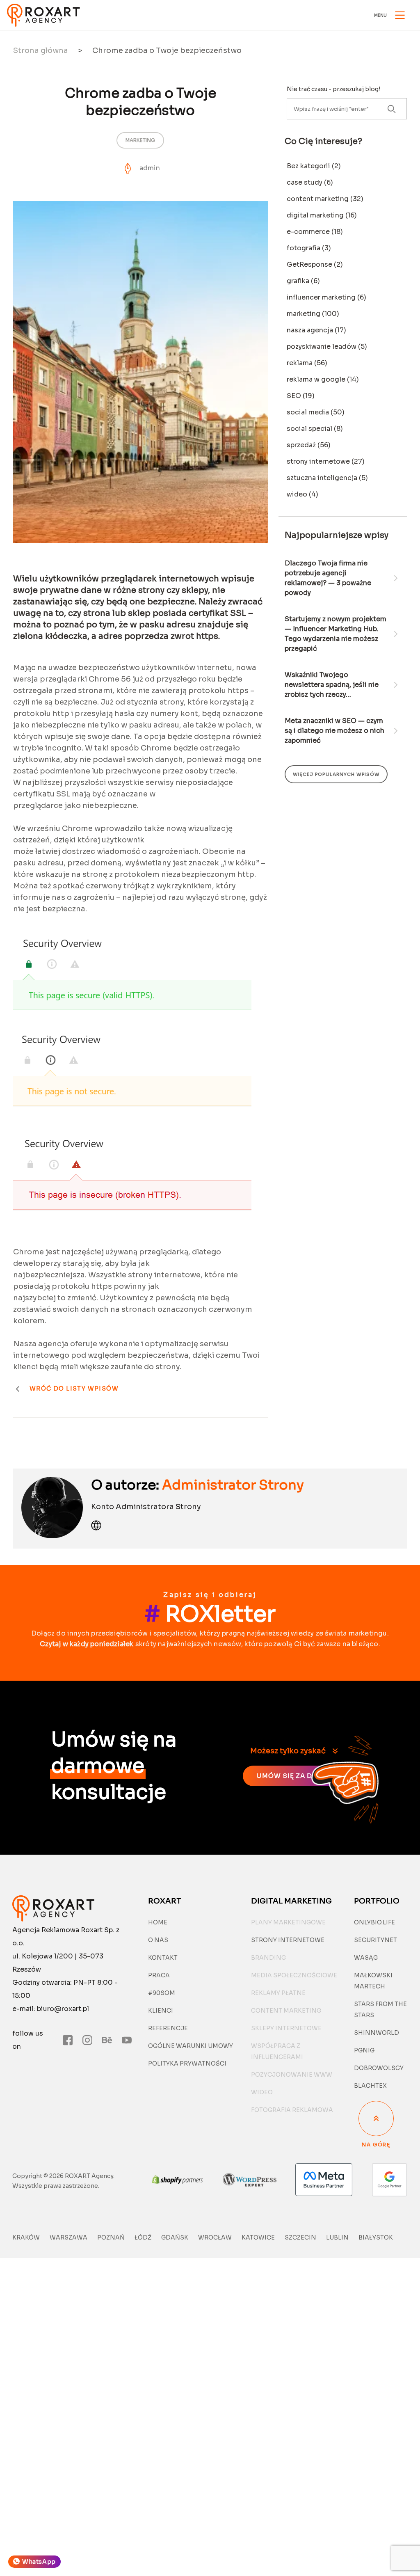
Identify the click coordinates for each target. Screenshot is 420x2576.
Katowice (258, 2237)
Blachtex (370, 2086)
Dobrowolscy (379, 2068)
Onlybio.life (374, 1922)
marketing (140, 140)
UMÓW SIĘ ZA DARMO (295, 1776)
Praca (159, 1975)
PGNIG (364, 2050)
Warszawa (68, 2237)
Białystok (376, 2237)
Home (158, 1922)
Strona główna (41, 50)
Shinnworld (377, 2033)
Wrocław (215, 2237)
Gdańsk (175, 2237)
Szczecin (300, 2237)
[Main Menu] (400, 15)
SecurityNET (375, 1940)
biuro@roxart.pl (63, 2009)
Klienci (161, 2011)
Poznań (111, 2237)
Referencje (168, 2028)
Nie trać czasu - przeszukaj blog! (333, 89)
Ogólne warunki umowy (191, 2046)
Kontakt (163, 1958)
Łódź (143, 2237)
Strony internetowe (288, 1940)
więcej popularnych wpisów (336, 774)
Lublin (337, 2237)
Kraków (26, 2237)
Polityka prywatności (187, 2064)
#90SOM (162, 1993)
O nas (158, 1940)
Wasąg (366, 1958)
